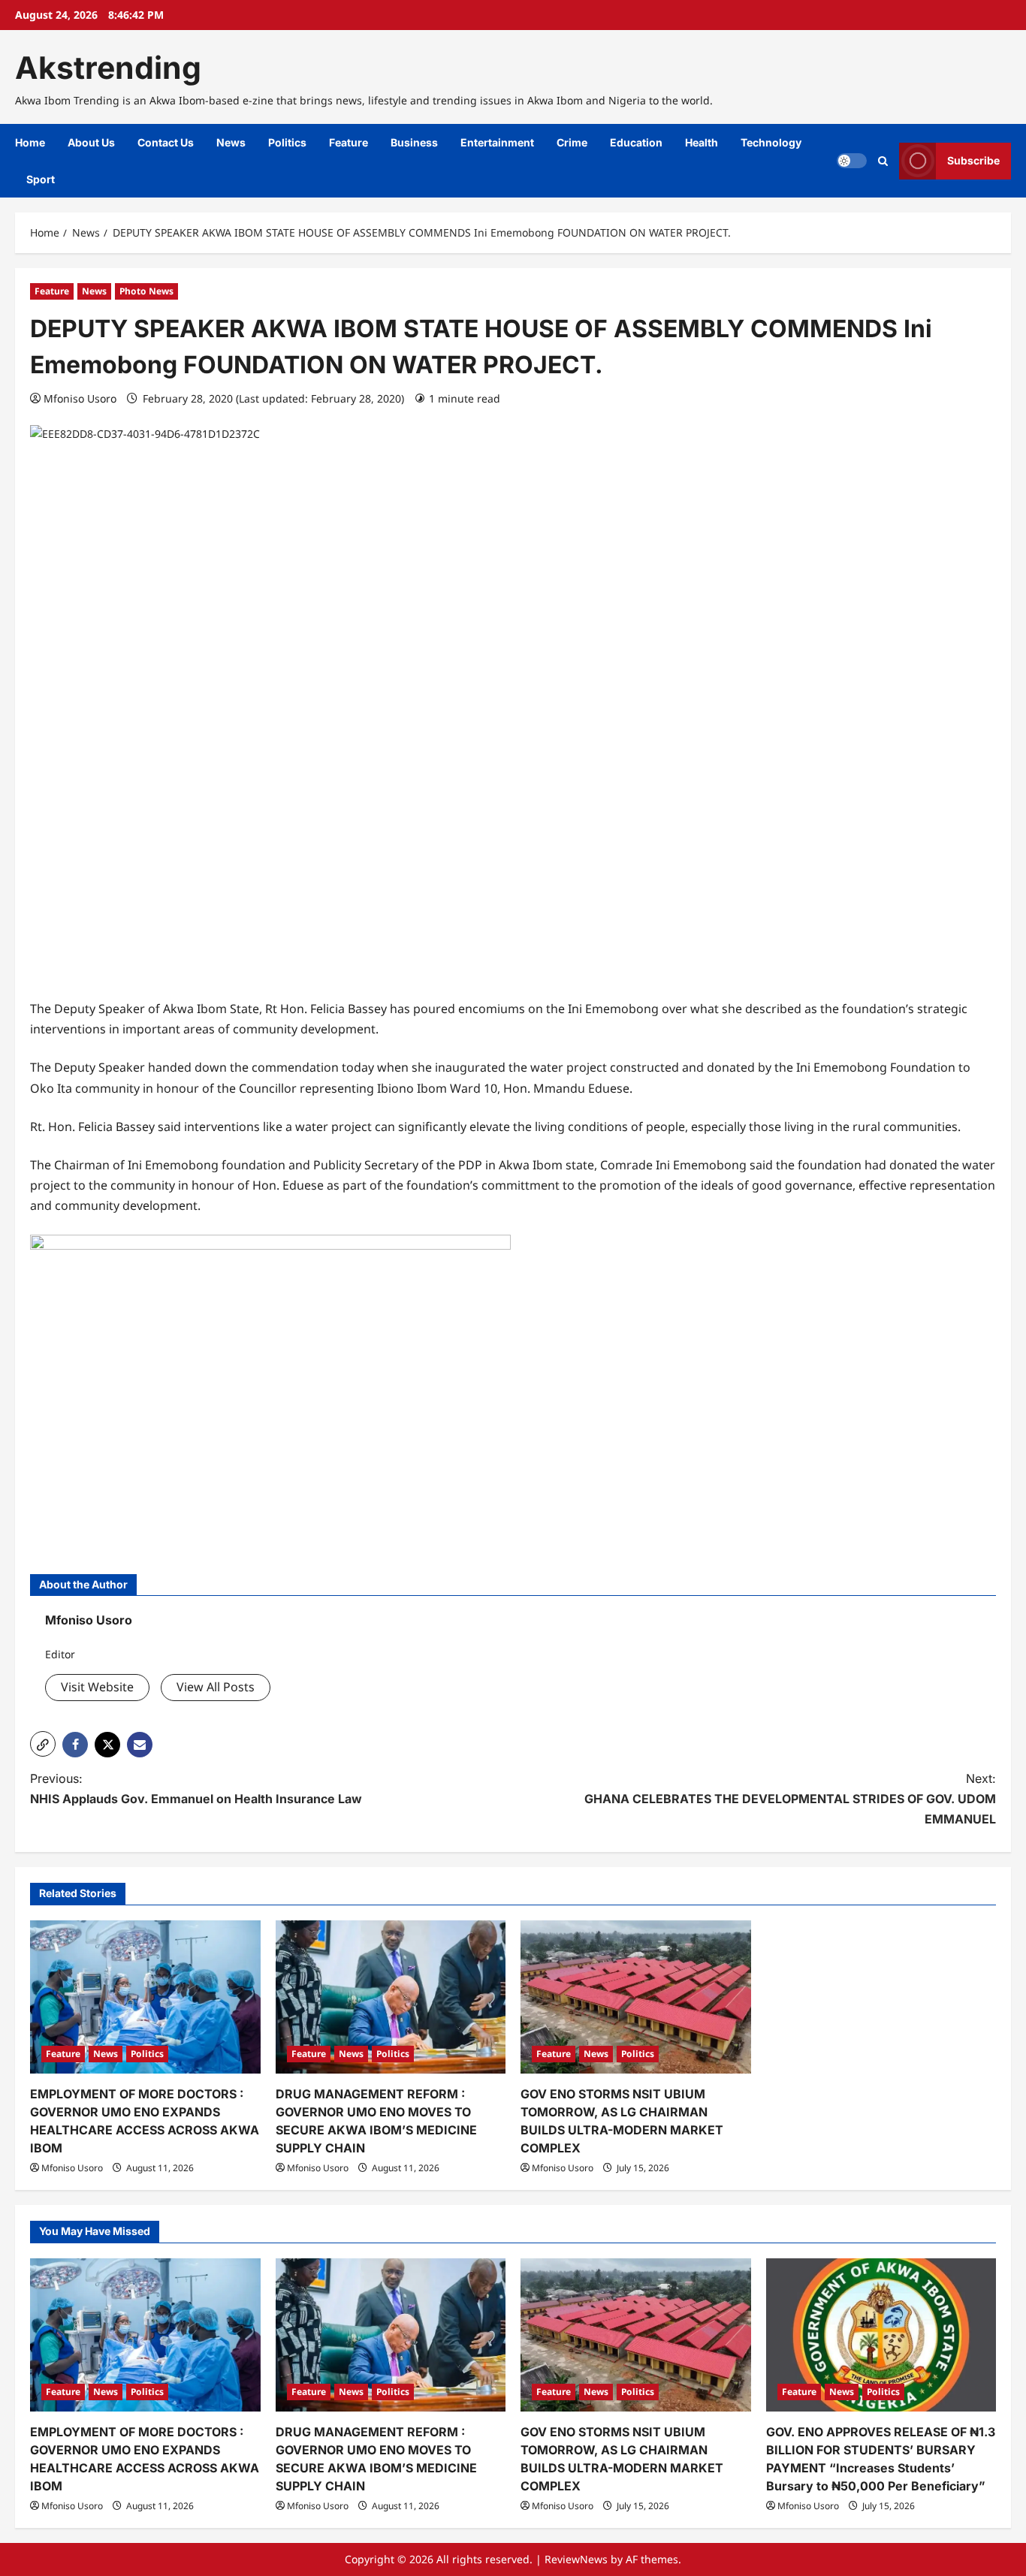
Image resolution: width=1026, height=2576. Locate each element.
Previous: (196, 1789)
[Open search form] (883, 161)
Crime (572, 142)
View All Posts (216, 1687)
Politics (287, 142)
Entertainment (497, 142)
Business (414, 142)
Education (636, 142)
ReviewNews (576, 2559)
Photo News (146, 291)
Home (30, 142)
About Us (91, 142)
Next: (790, 1799)
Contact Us (166, 142)
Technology (771, 142)
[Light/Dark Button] (852, 161)
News (231, 142)
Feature (349, 142)
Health (702, 142)
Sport (41, 179)
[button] (43, 1744)
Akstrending (108, 68)
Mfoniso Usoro (80, 398)
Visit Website (97, 1687)
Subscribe (973, 160)
